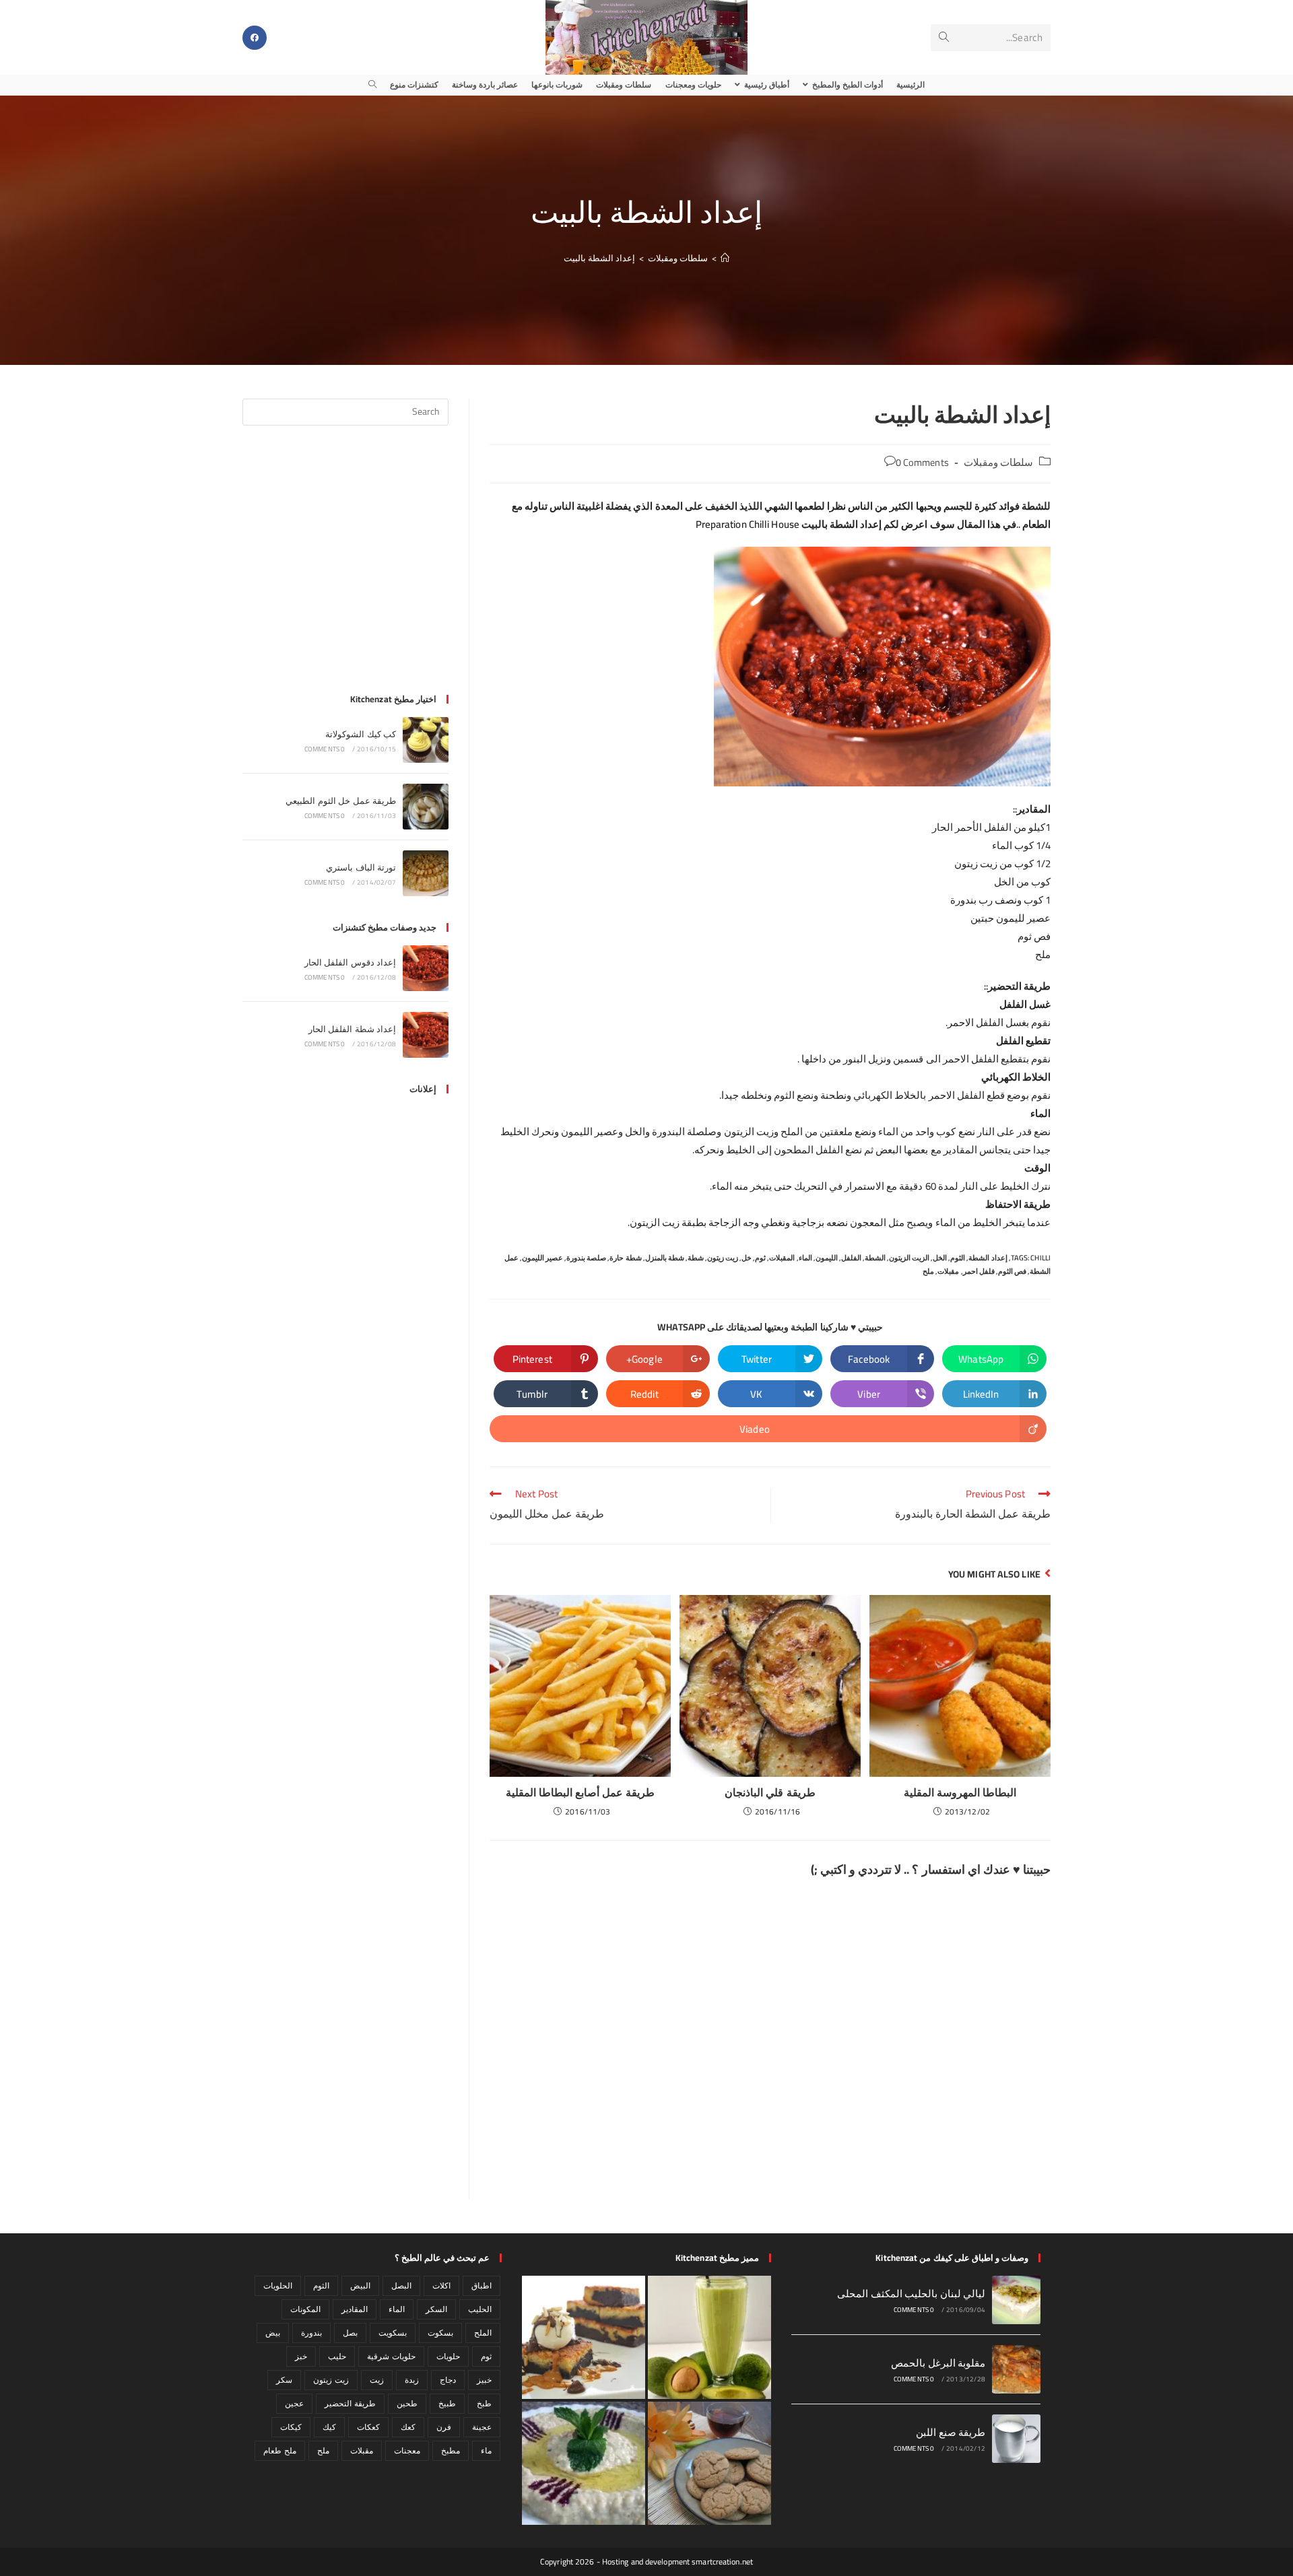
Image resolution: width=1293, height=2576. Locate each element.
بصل (350, 2333)
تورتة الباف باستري (361, 867)
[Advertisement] (345, 568)
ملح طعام (279, 2450)
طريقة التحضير (350, 2403)
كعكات (368, 2427)
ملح (928, 1271)
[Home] (725, 258)
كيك (329, 2427)
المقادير (355, 2309)
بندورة (311, 2333)
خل (747, 1258)
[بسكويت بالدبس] (709, 2463)
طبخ (484, 2403)
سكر (284, 2380)
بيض (273, 2333)
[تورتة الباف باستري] (426, 873)
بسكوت (440, 2333)
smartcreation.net (722, 2562)
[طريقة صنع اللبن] (1016, 2439)
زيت (377, 2380)
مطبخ (451, 2450)
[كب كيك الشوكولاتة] (426, 740)
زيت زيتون (723, 1258)
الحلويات (278, 2285)
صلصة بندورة (586, 1258)
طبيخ (447, 2403)
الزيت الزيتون (909, 1258)
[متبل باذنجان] (584, 2463)
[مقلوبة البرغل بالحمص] (1016, 2369)
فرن (444, 2427)
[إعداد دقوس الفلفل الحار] (426, 968)
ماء (486, 2450)
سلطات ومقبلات (998, 462)
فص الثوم (1012, 1271)
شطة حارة (625, 1258)
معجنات (407, 2450)
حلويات (448, 2356)
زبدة (412, 2380)
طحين (407, 2403)
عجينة (482, 2427)
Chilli (1040, 1258)
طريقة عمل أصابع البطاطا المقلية (580, 1792)
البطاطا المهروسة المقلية (960, 1792)
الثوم (958, 1258)
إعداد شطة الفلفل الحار (352, 1029)
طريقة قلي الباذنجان (770, 1792)
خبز (301, 2356)
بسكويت (393, 2333)
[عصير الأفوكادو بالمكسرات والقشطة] (709, 2337)
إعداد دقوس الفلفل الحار (350, 962)
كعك (408, 2427)
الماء (805, 1258)
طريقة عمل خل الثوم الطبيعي (341, 801)
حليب (337, 2356)
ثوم (760, 1258)
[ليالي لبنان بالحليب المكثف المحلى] (1016, 2300)
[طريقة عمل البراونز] (584, 2337)
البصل (401, 2285)
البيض (360, 2285)
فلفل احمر (979, 1271)
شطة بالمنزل (665, 1258)
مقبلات (948, 1271)
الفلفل (851, 1258)
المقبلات (782, 1258)
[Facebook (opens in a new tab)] (255, 38)
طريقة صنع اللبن (951, 2432)
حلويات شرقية (391, 2356)
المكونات (305, 2309)
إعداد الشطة (988, 1258)
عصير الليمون (542, 1258)
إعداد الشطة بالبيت (599, 258)
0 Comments (922, 462)
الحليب (480, 2309)
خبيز (484, 2380)
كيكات (291, 2427)
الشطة (875, 1258)
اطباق (482, 2285)
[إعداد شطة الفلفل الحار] (426, 1035)
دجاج (448, 2380)
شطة (696, 1258)
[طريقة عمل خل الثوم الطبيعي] (426, 807)
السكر (436, 2309)
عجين (294, 2403)
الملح (483, 2333)
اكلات (441, 2285)
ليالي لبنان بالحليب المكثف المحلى (911, 2294)
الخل (940, 1258)
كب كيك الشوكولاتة (361, 734)
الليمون (827, 1258)
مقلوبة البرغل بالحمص (938, 2363)
